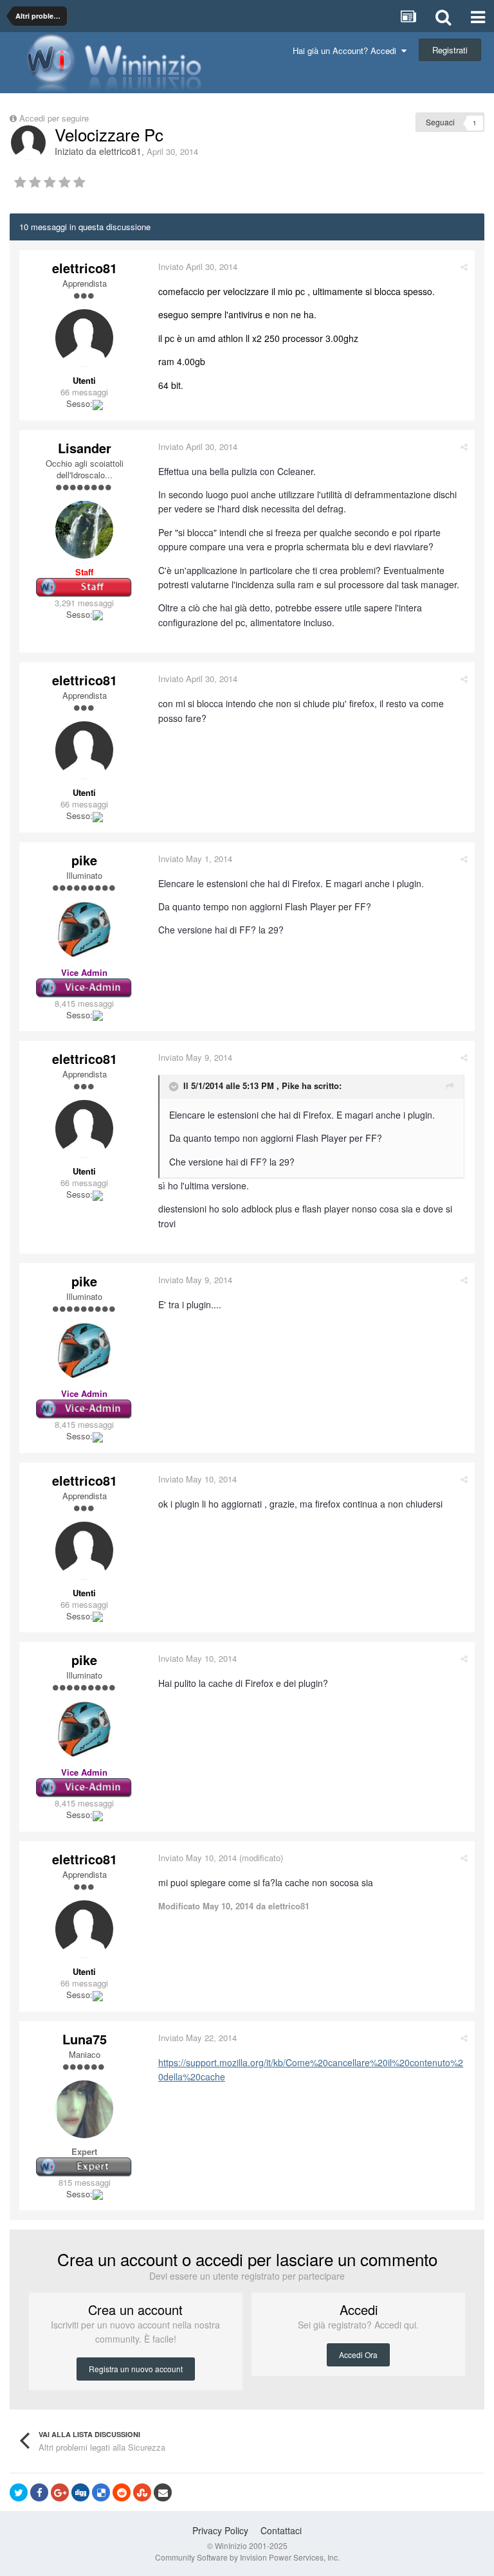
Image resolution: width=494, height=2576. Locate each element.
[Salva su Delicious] (101, 2492)
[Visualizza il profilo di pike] (84, 930)
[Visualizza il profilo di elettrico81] (28, 143)
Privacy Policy (220, 2530)
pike (84, 860)
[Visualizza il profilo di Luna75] (84, 2109)
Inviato (198, 266)
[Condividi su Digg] (80, 2492)
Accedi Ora (358, 2355)
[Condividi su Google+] (60, 2492)
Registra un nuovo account (136, 2369)
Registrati (450, 50)
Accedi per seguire (55, 118)
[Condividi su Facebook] (39, 2492)
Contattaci (281, 2530)
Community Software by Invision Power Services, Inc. (247, 2557)
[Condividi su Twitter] (19, 2492)
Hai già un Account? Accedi (347, 50)
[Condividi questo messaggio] (464, 266)
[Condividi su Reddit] (122, 2492)
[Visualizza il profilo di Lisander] (84, 530)
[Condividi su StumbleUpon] (142, 2492)
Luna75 (85, 2039)
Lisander (85, 448)
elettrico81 (120, 151)
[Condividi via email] (163, 2492)
